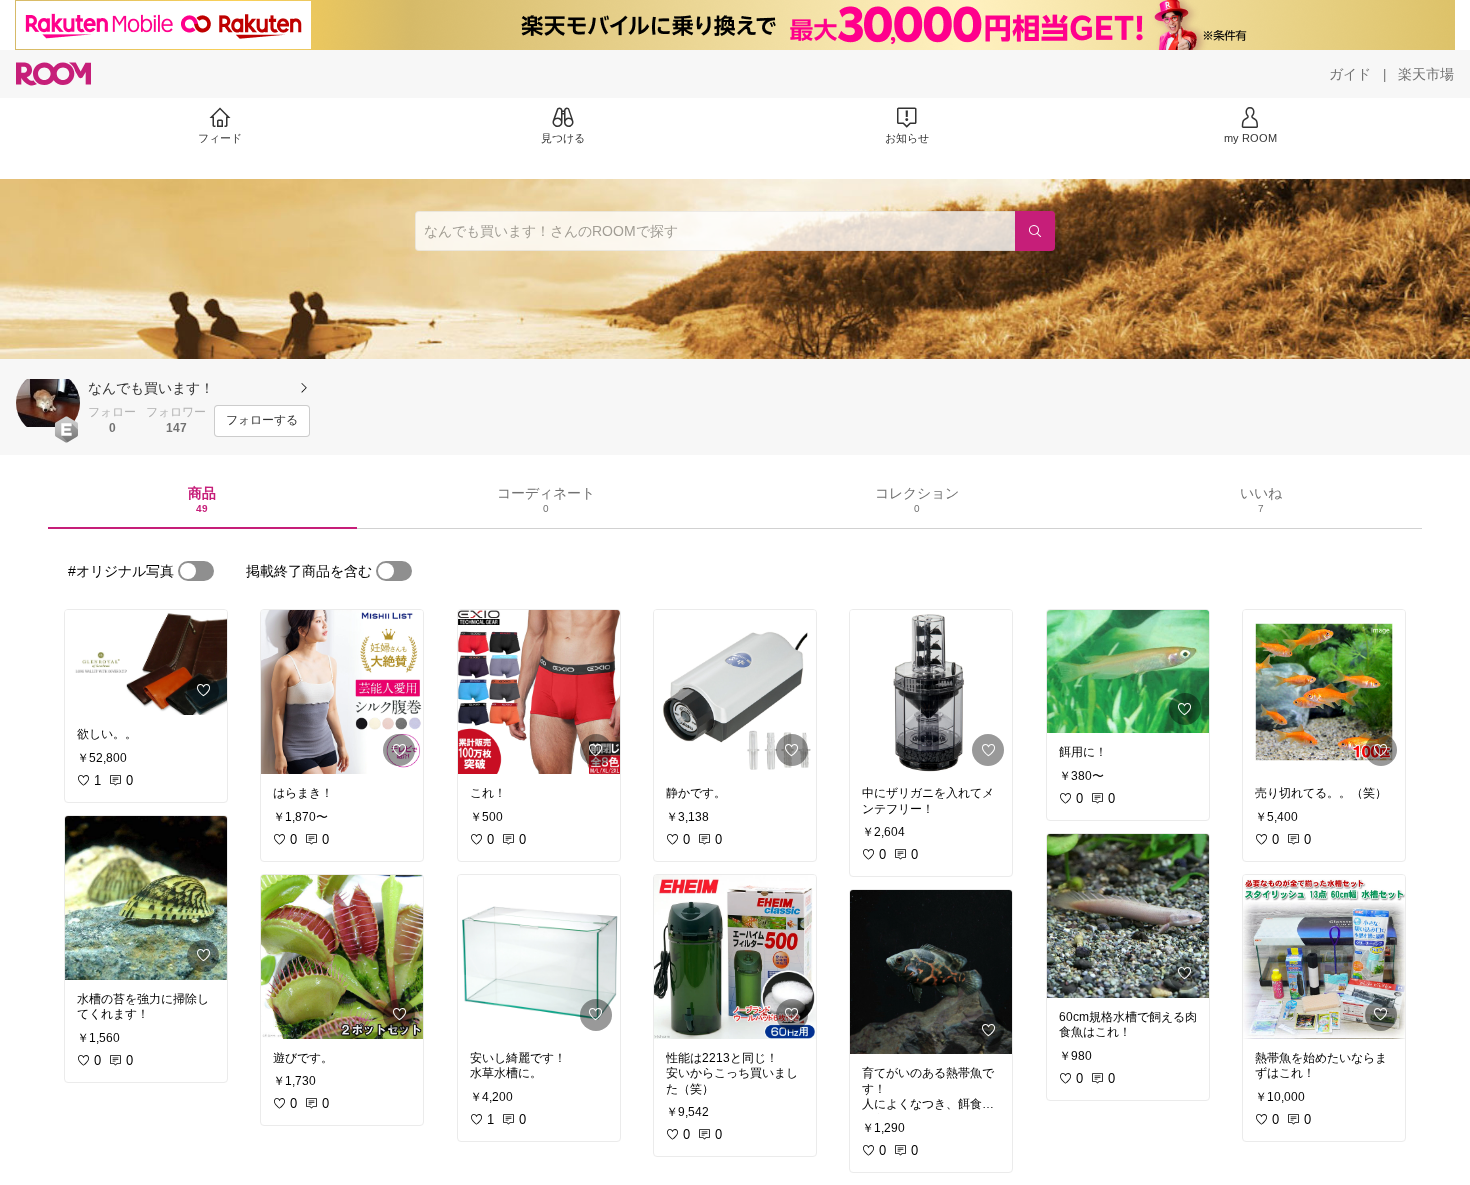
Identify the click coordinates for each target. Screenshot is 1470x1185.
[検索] (1035, 231)
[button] (48, 403)
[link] (146, 662)
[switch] (196, 571)
